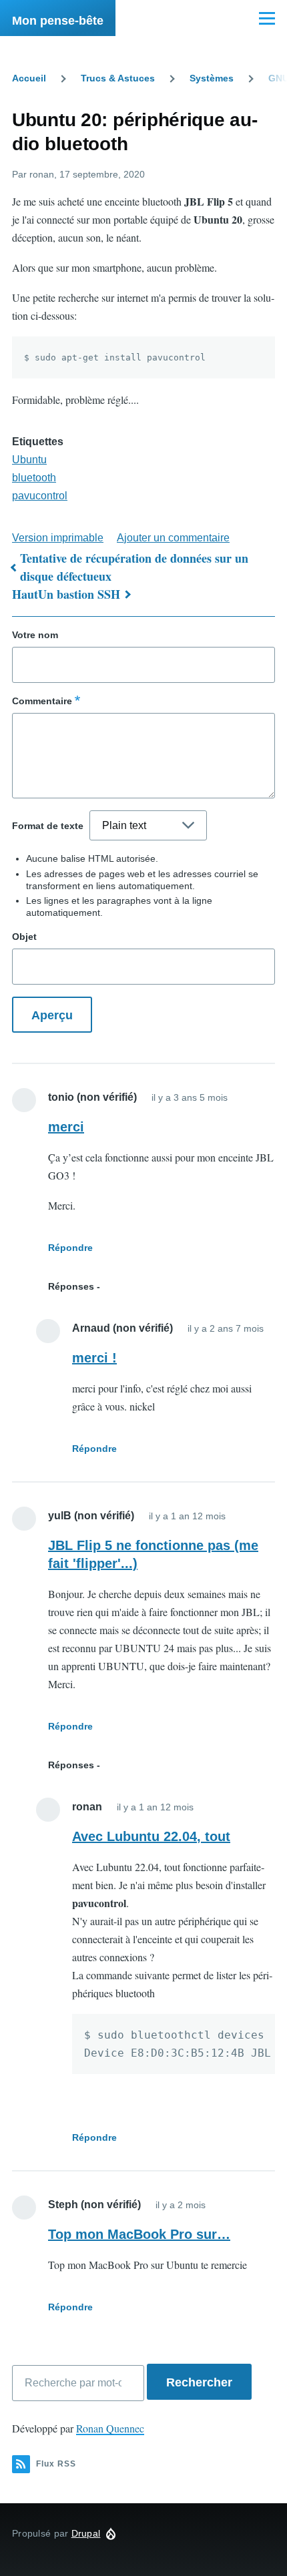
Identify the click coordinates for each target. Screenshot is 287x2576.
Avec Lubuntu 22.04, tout (151, 1836)
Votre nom (35, 635)
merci (66, 1127)
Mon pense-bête (58, 21)
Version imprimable (58, 538)
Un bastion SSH (79, 594)
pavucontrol (40, 496)
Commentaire (42, 701)
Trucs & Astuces (118, 78)
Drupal (86, 2533)
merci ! (94, 1358)
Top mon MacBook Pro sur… (139, 2234)
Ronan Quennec (110, 2428)
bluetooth (34, 478)
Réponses (71, 1286)
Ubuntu (29, 460)
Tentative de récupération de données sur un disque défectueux (134, 567)
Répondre (70, 1248)
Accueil (29, 78)
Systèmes (212, 78)
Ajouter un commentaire (173, 538)
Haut (25, 594)
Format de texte (48, 826)
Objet (24, 937)
